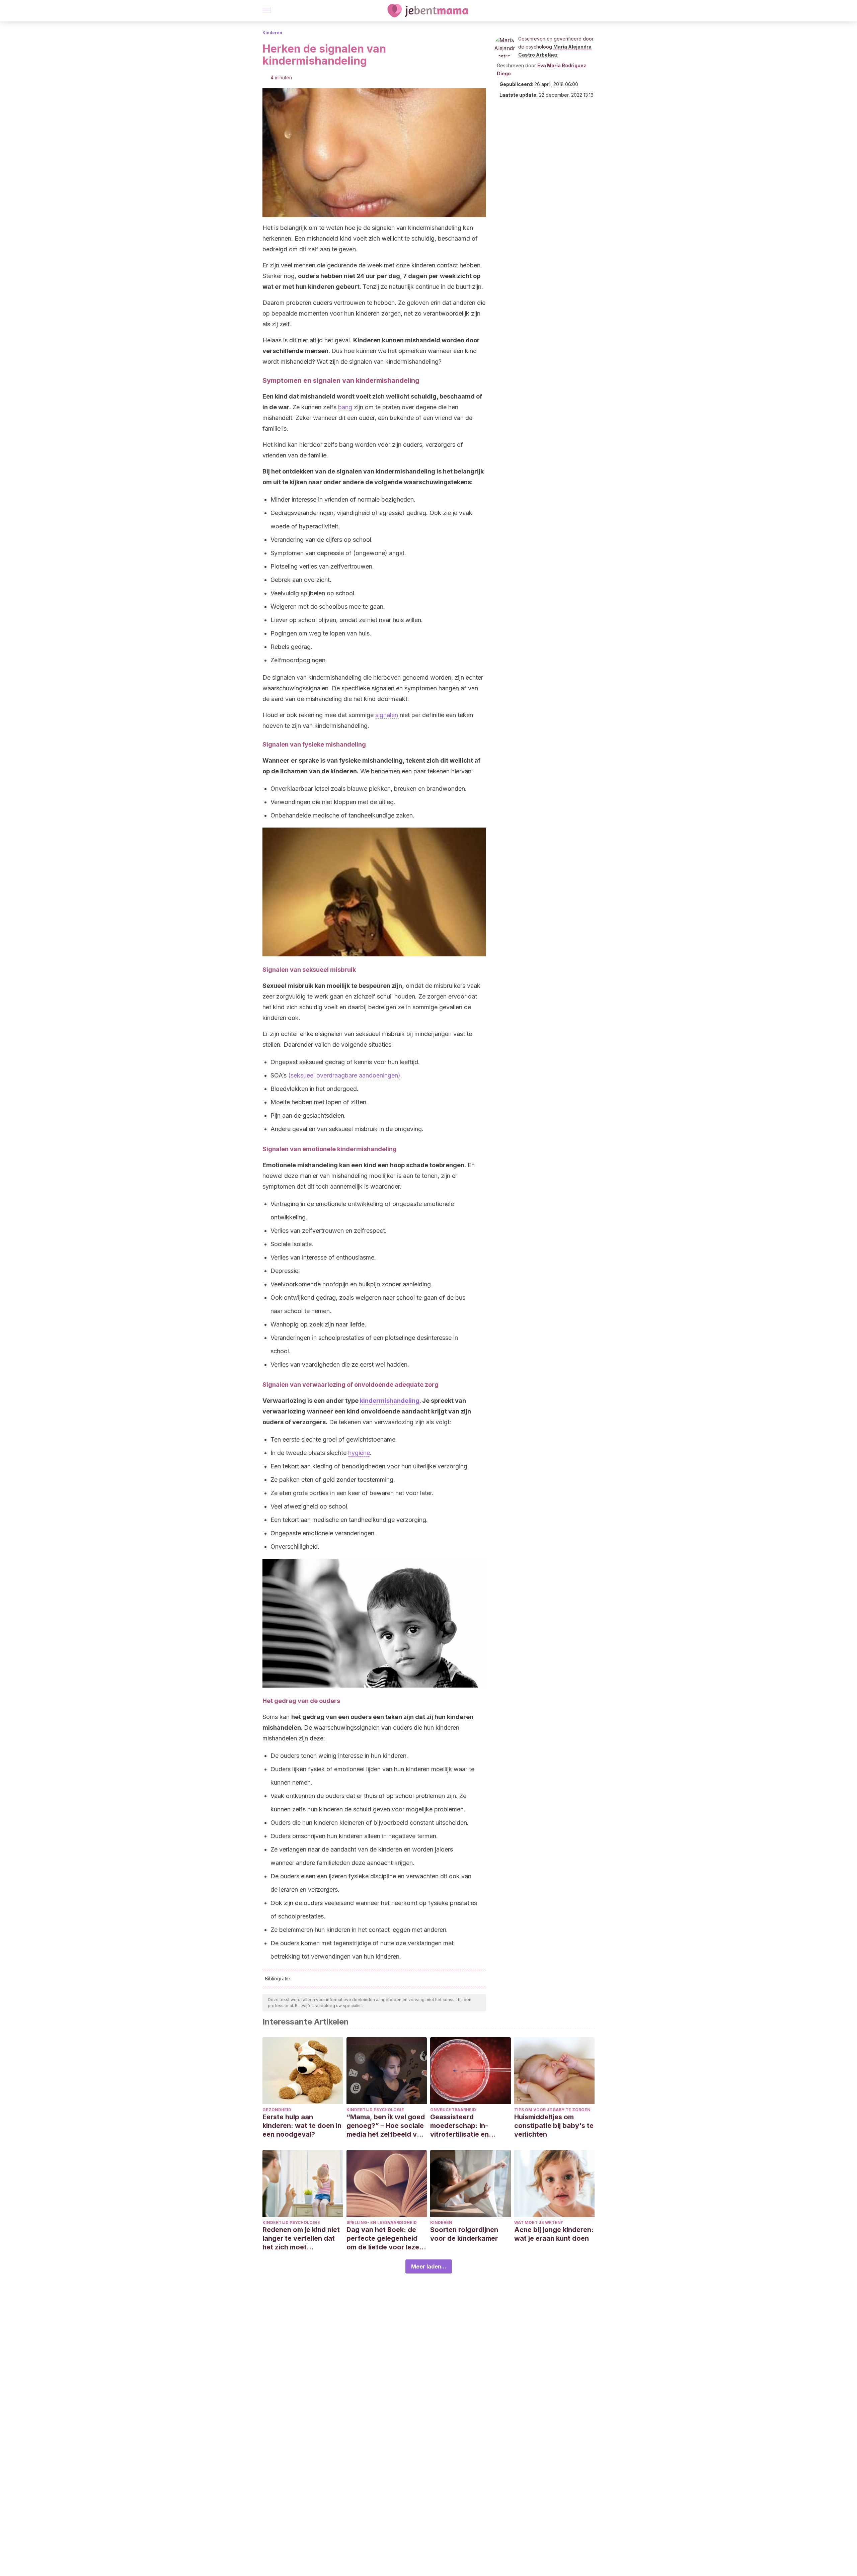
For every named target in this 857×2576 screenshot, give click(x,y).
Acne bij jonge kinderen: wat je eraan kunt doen (554, 2234)
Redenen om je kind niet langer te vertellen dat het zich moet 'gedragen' (301, 2239)
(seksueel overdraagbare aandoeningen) (344, 1075)
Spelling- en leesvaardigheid (382, 2222)
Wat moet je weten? (539, 2222)
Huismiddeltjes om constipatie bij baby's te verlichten (554, 2126)
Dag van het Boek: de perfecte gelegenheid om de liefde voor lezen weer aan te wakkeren (385, 2239)
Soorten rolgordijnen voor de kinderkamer (464, 2234)
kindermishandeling (390, 1401)
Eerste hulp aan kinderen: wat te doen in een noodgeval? (302, 2126)
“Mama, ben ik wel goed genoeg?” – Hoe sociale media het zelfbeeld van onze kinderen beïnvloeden (386, 2126)
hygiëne (359, 1453)
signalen (387, 715)
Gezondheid (277, 2110)
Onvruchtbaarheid (453, 2110)
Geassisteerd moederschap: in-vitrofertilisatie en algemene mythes (459, 2126)
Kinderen (272, 33)
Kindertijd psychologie (375, 2110)
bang (345, 407)
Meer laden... (429, 2266)
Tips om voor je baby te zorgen (552, 2110)
